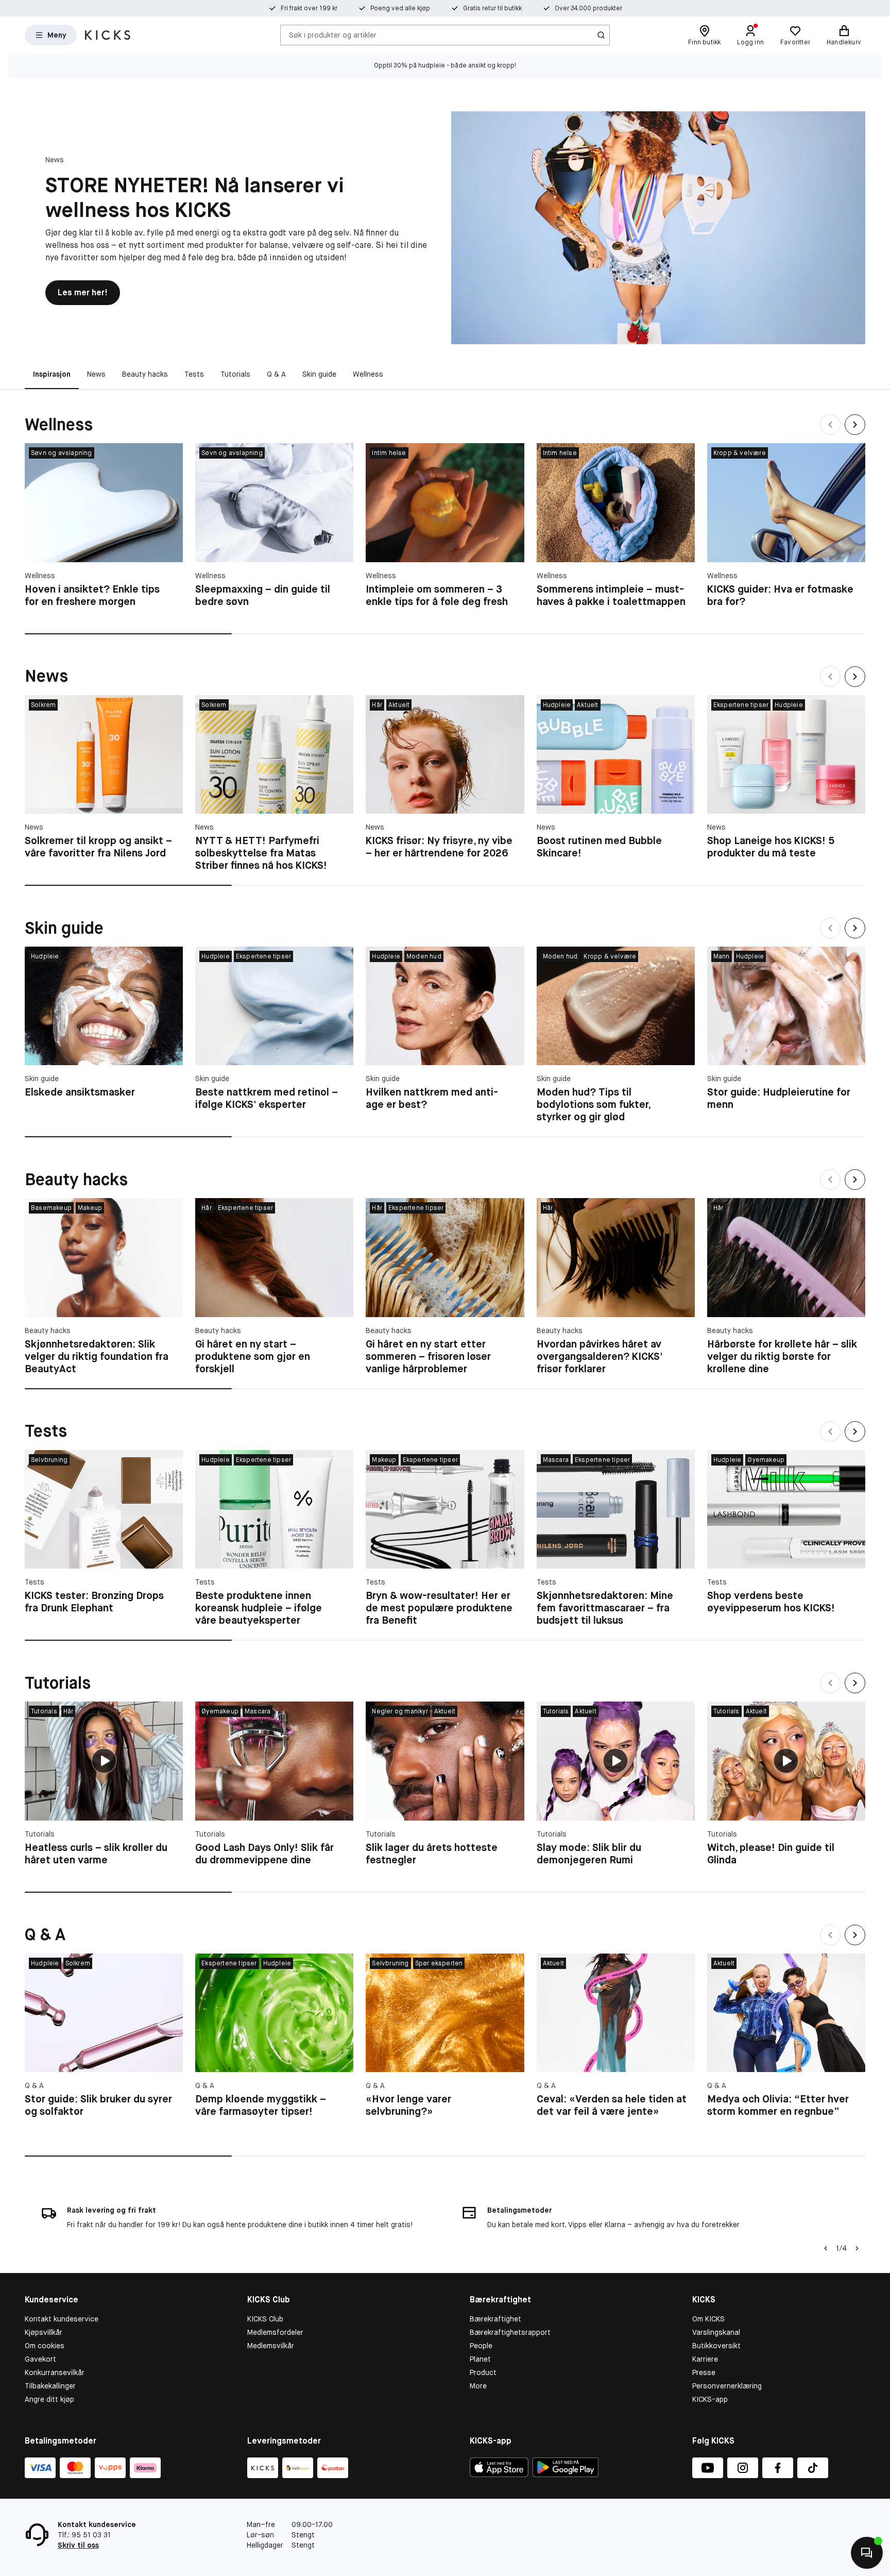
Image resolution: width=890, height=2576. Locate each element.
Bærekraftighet (495, 2319)
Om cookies (45, 2346)
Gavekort (40, 2359)
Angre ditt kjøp (49, 2399)
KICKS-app (710, 2399)
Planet (480, 2359)
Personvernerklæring (727, 2386)
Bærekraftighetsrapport (510, 2332)
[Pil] (857, 2248)
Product (483, 2372)
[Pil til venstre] (826, 2248)
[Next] (855, 425)
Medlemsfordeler (275, 2332)
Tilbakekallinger (50, 2386)
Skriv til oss (78, 2545)
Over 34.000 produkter (588, 8)
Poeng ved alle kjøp (400, 8)
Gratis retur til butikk (492, 8)
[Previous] (830, 425)
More (478, 2386)
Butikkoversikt (716, 2346)
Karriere (705, 2359)
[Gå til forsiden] (108, 35)
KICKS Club (265, 2319)
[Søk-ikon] (601, 35)
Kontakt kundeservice (62, 2319)
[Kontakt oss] (867, 2553)
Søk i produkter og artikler (333, 35)
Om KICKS (708, 2319)
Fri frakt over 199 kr (309, 8)
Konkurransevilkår (55, 2372)
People (481, 2346)
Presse (704, 2372)
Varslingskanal (716, 2332)
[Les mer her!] (658, 228)
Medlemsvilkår (271, 2346)
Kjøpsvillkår (44, 2332)
